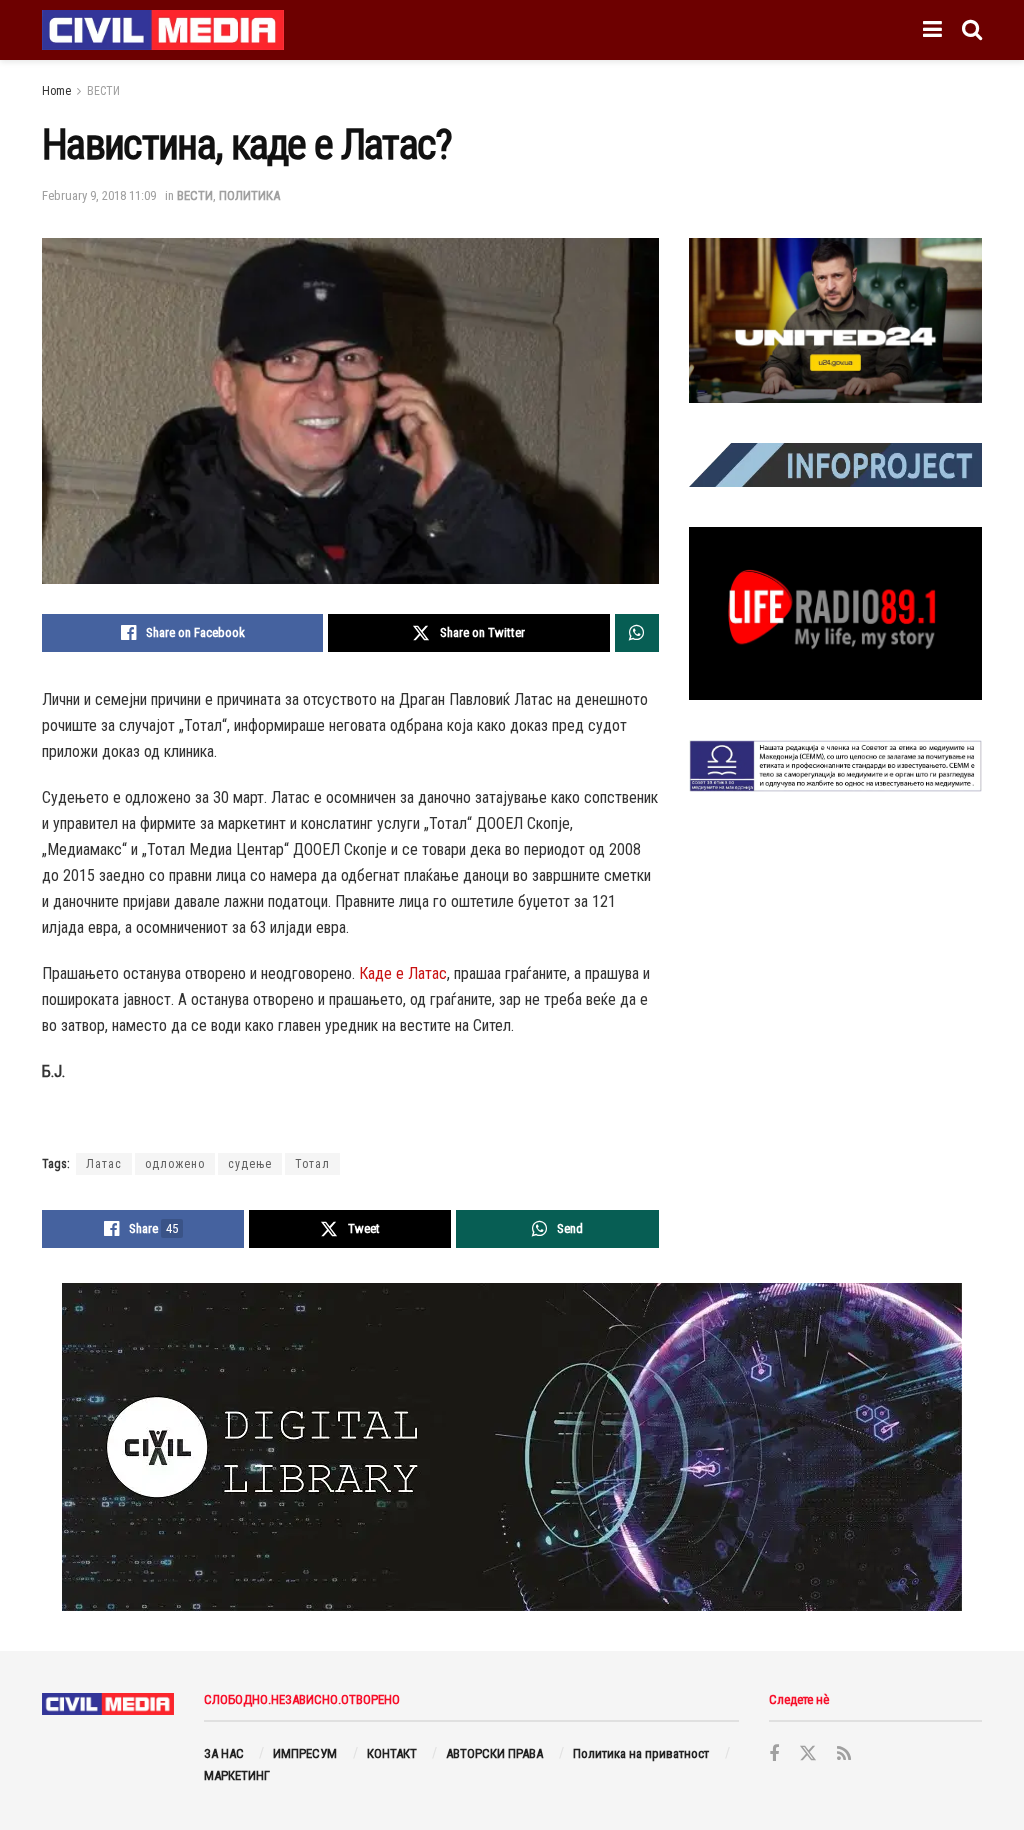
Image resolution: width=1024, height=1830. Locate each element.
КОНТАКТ (392, 1753)
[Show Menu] (932, 30)
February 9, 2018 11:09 (99, 195)
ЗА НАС (224, 1753)
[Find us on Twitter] (808, 1754)
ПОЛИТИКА (249, 195)
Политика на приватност (641, 1753)
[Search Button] (972, 30)
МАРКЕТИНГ (237, 1775)
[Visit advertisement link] (835, 320)
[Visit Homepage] (163, 30)
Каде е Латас (403, 973)
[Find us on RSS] (844, 1754)
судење (250, 1164)
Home (56, 91)
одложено (175, 1164)
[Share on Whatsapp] (637, 633)
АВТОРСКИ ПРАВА (494, 1753)
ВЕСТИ (103, 91)
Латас (104, 1164)
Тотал (312, 1164)
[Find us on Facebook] (774, 1754)
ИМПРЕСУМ (305, 1753)
